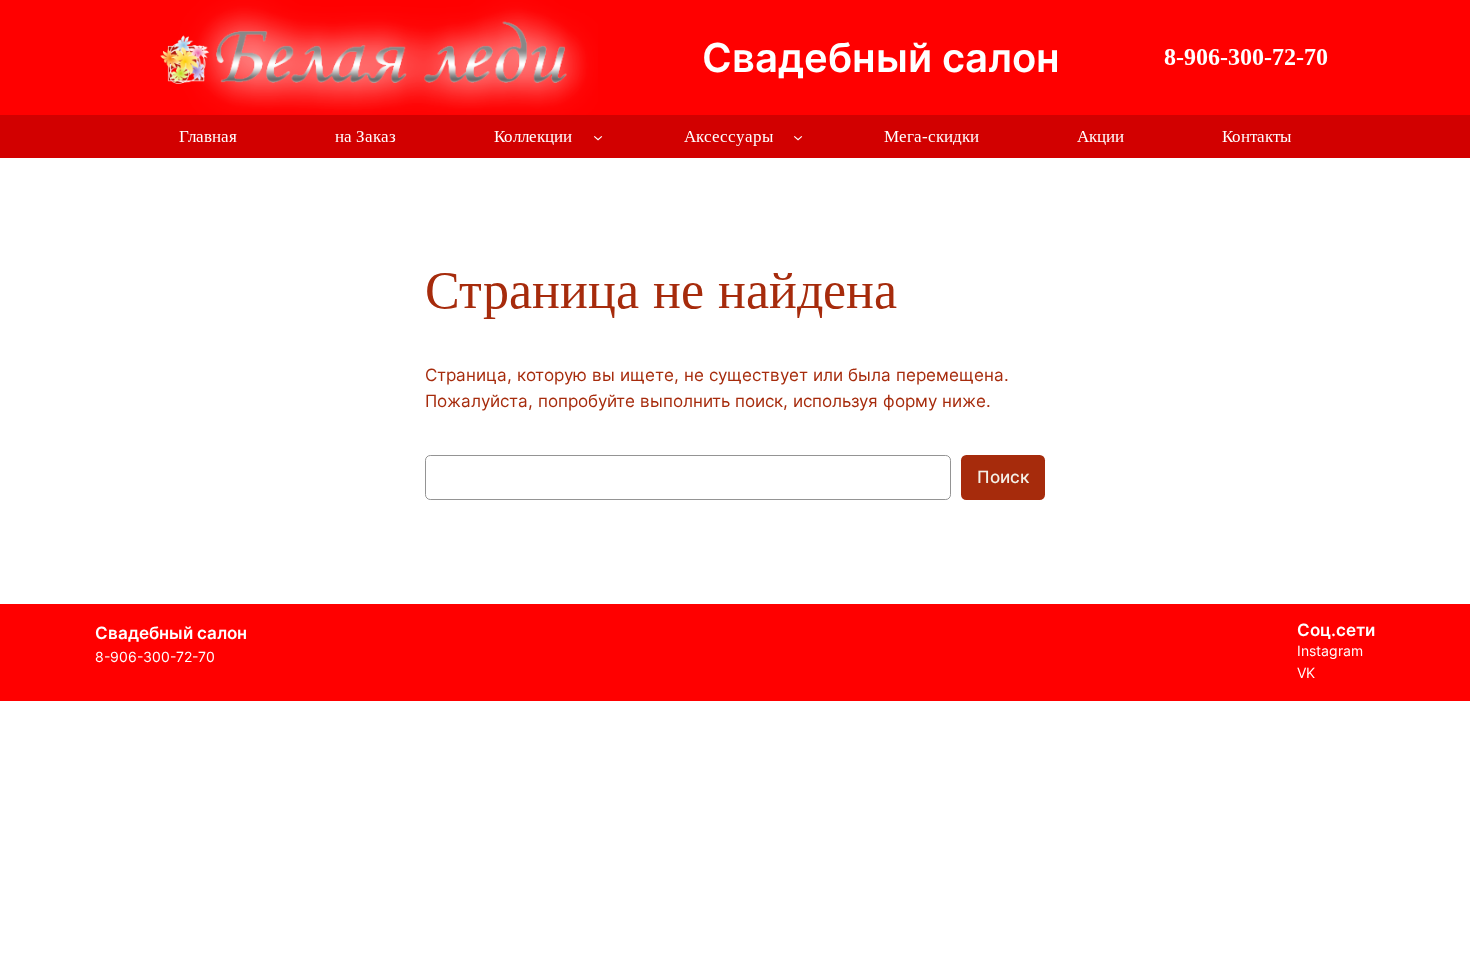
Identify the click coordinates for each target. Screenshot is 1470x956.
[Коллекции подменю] (598, 137)
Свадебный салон (881, 57)
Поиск (1003, 477)
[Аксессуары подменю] (798, 137)
